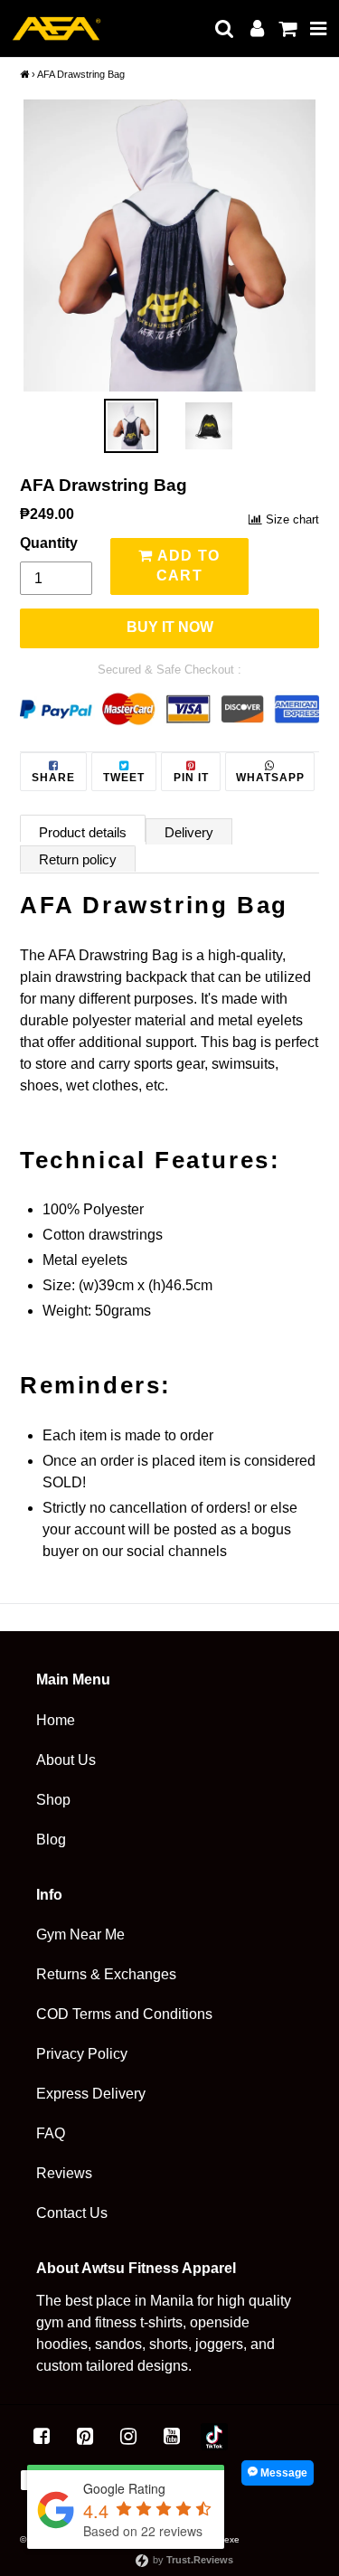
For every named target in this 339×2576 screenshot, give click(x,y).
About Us (66, 1760)
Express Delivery (91, 2094)
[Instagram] (128, 2437)
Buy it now (170, 627)
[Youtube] (172, 2437)
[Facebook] (42, 2437)
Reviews (64, 2173)
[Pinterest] (85, 2437)
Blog (51, 1840)
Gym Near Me (80, 1934)
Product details (83, 832)
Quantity (49, 543)
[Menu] (319, 28)
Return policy (78, 859)
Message (282, 2473)
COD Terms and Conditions (124, 2014)
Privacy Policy (82, 2054)
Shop (53, 1800)
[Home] (24, 74)
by (192, 2560)
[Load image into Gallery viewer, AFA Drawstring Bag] (131, 426)
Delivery (189, 832)
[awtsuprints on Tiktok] (214, 2437)
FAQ (51, 2133)
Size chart (292, 519)
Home (56, 1720)
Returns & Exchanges (106, 1974)
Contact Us (72, 2213)
